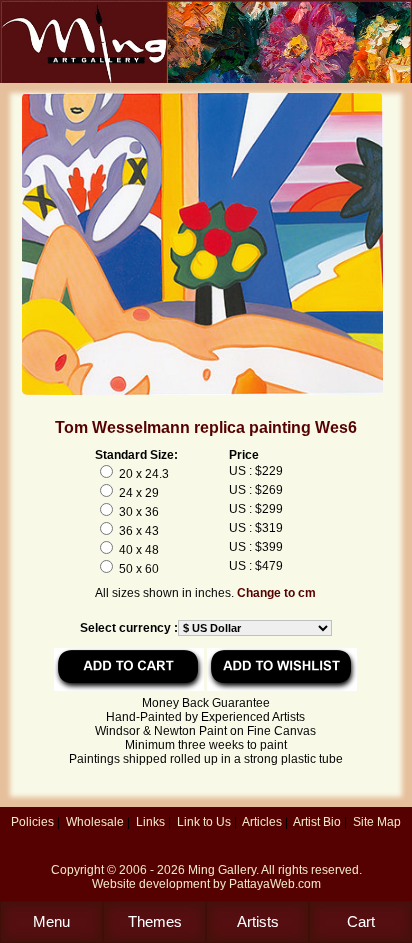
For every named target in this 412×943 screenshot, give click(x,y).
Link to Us (204, 822)
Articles (262, 822)
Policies (32, 822)
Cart (361, 921)
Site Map (377, 822)
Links (150, 822)
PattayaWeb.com (275, 884)
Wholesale (95, 822)
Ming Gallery (222, 870)
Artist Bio (317, 822)
